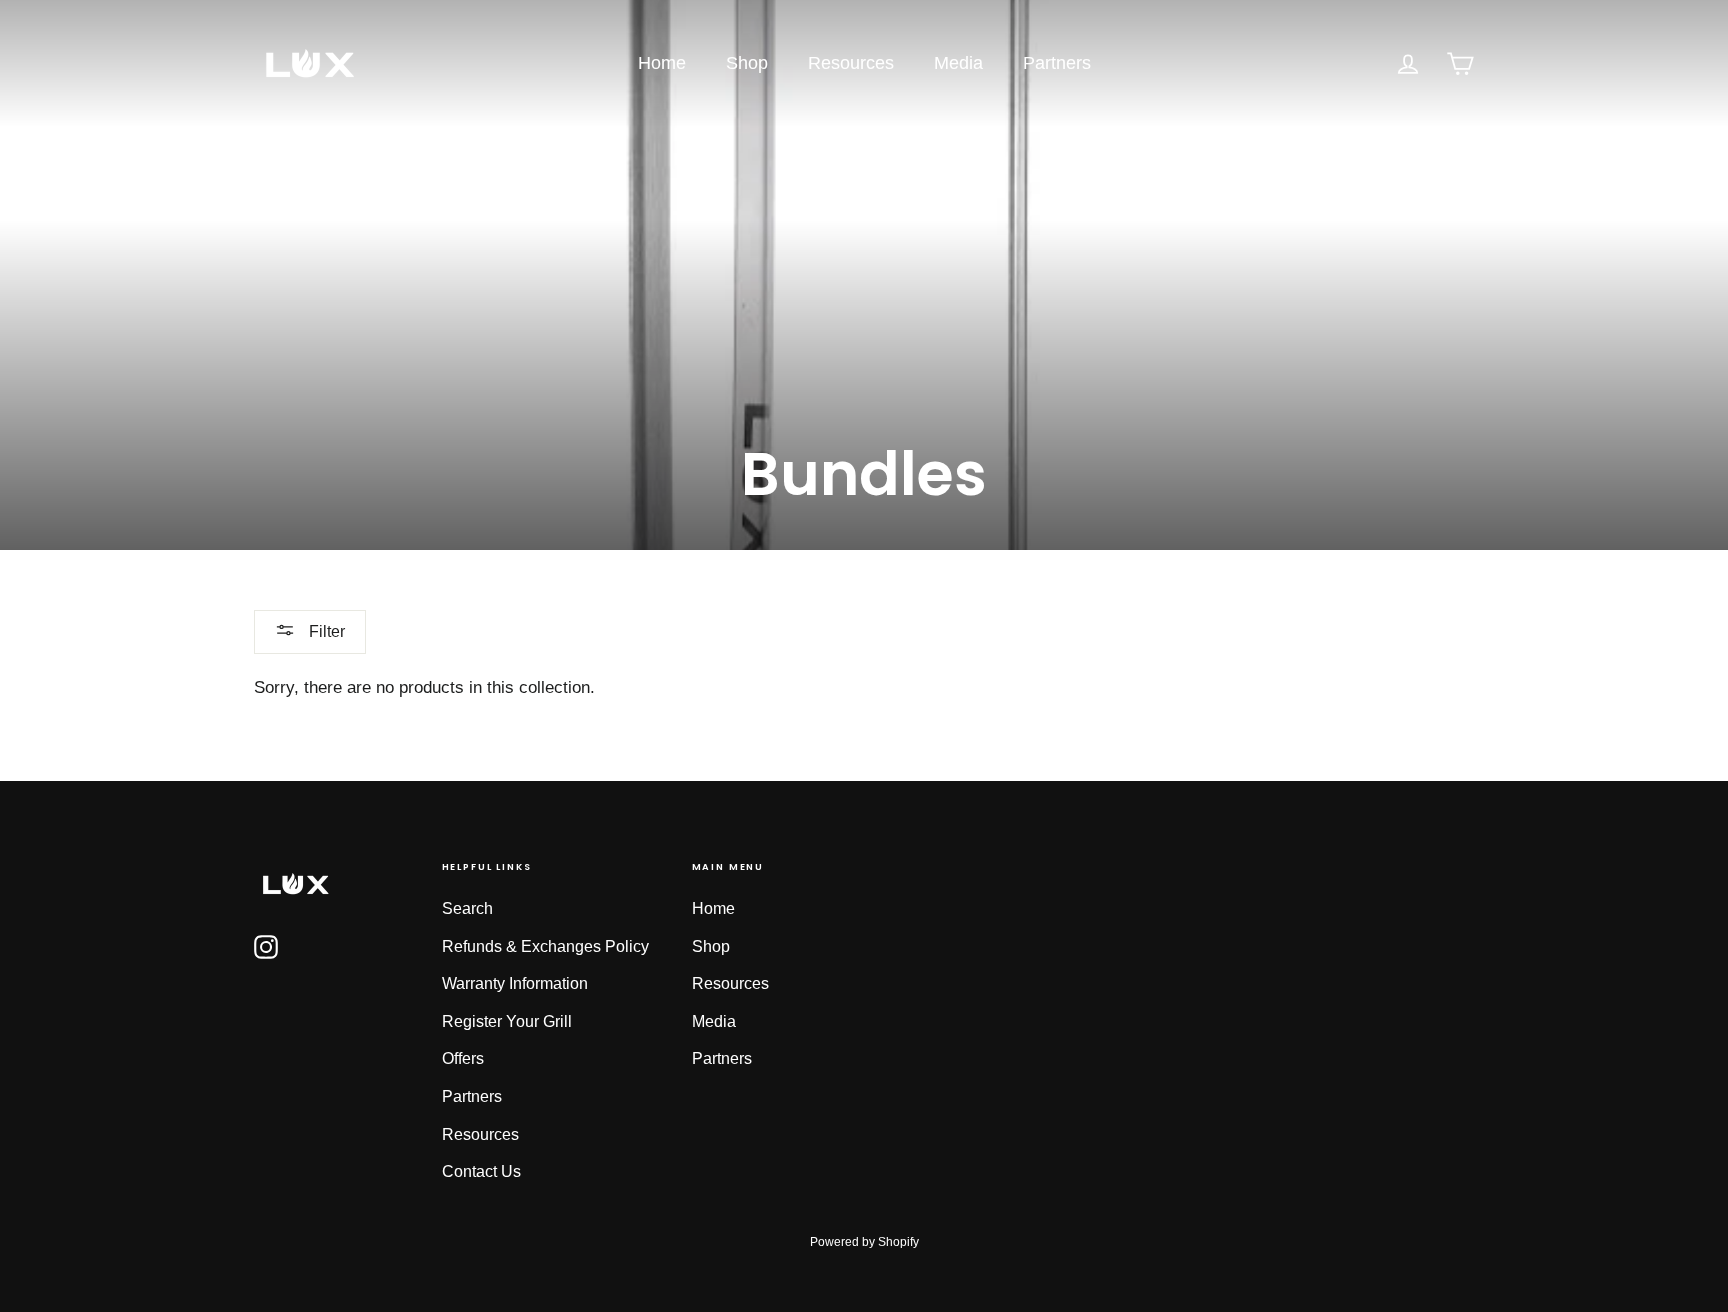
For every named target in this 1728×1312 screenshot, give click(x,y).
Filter (325, 631)
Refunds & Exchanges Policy (545, 946)
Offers (463, 1058)
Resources (851, 63)
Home (662, 63)
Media (958, 63)
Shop (747, 63)
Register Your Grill (507, 1021)
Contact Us (481, 1171)
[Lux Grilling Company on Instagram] (266, 946)
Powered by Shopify (864, 1242)
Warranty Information (515, 983)
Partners (1057, 63)
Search (467, 908)
